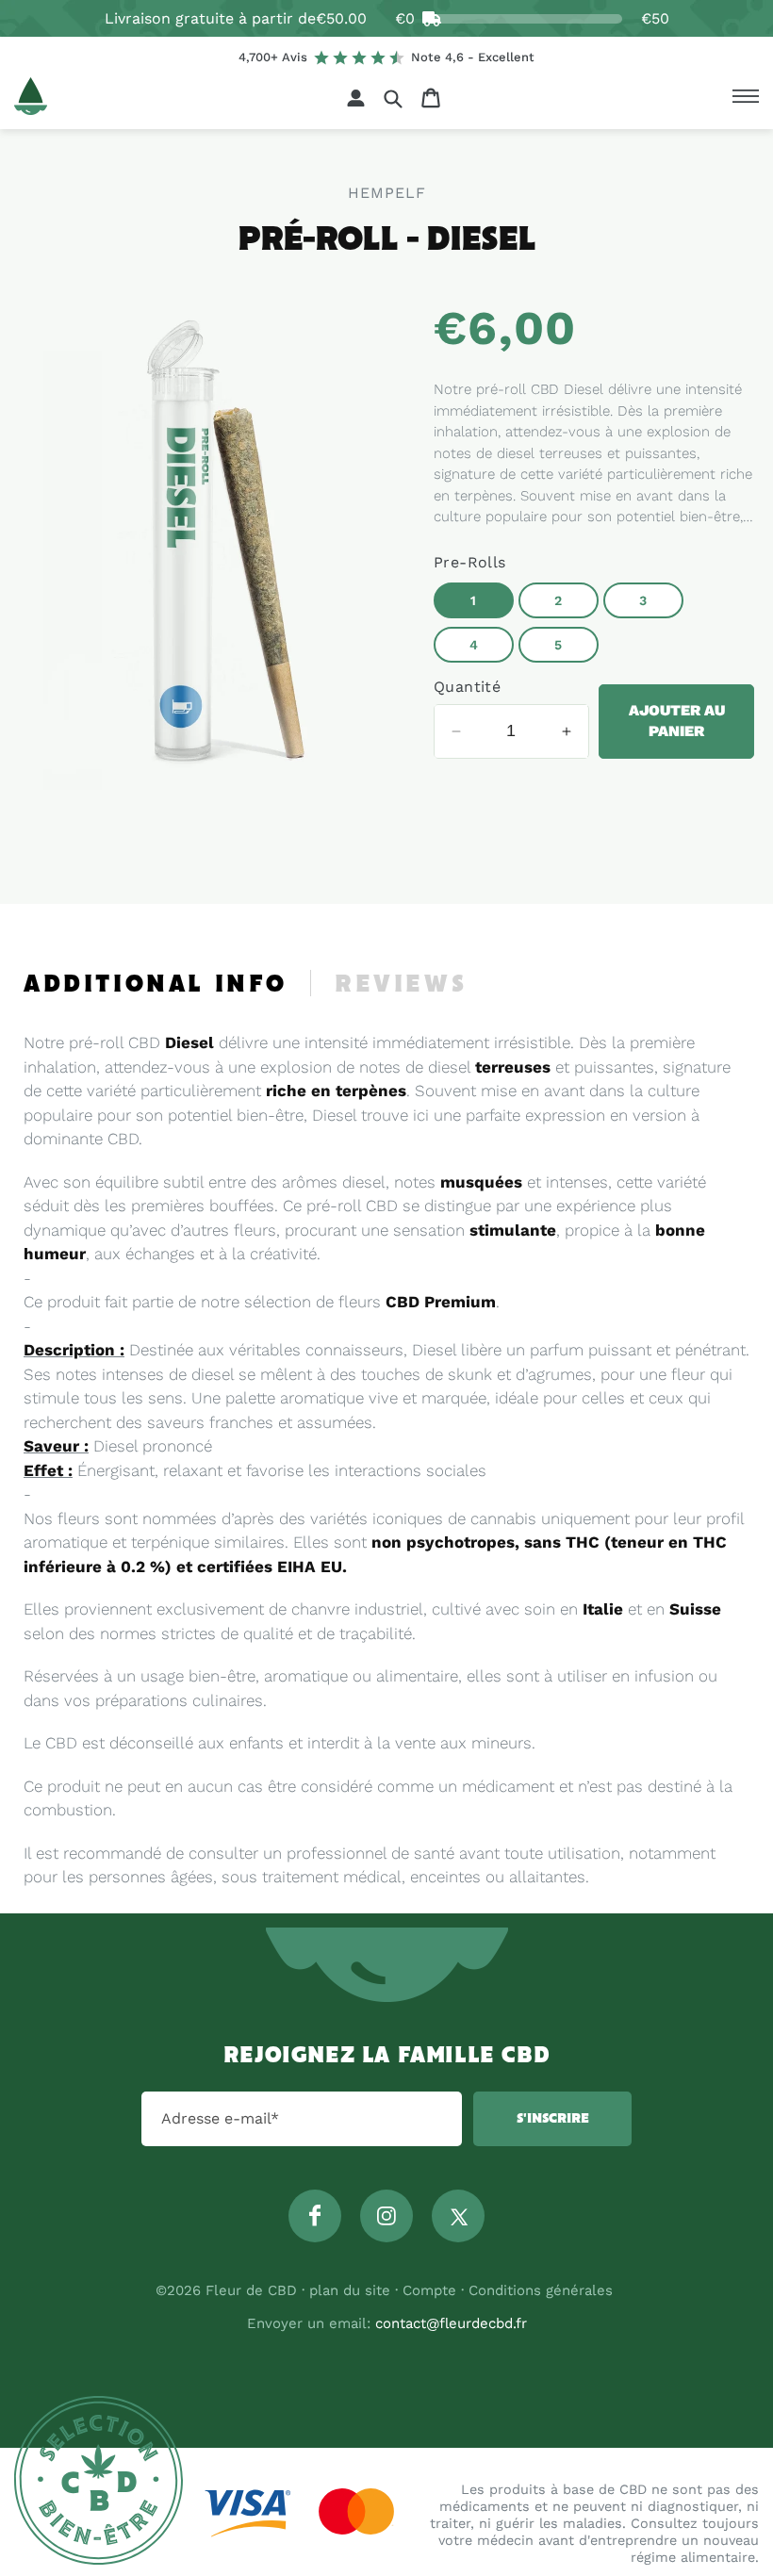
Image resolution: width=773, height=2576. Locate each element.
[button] (393, 98)
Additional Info (156, 985)
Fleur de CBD (251, 2290)
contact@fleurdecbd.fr (451, 2323)
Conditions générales (541, 2290)
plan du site (350, 2290)
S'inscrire (553, 2119)
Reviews (401, 985)
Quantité (467, 687)
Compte (429, 2290)
